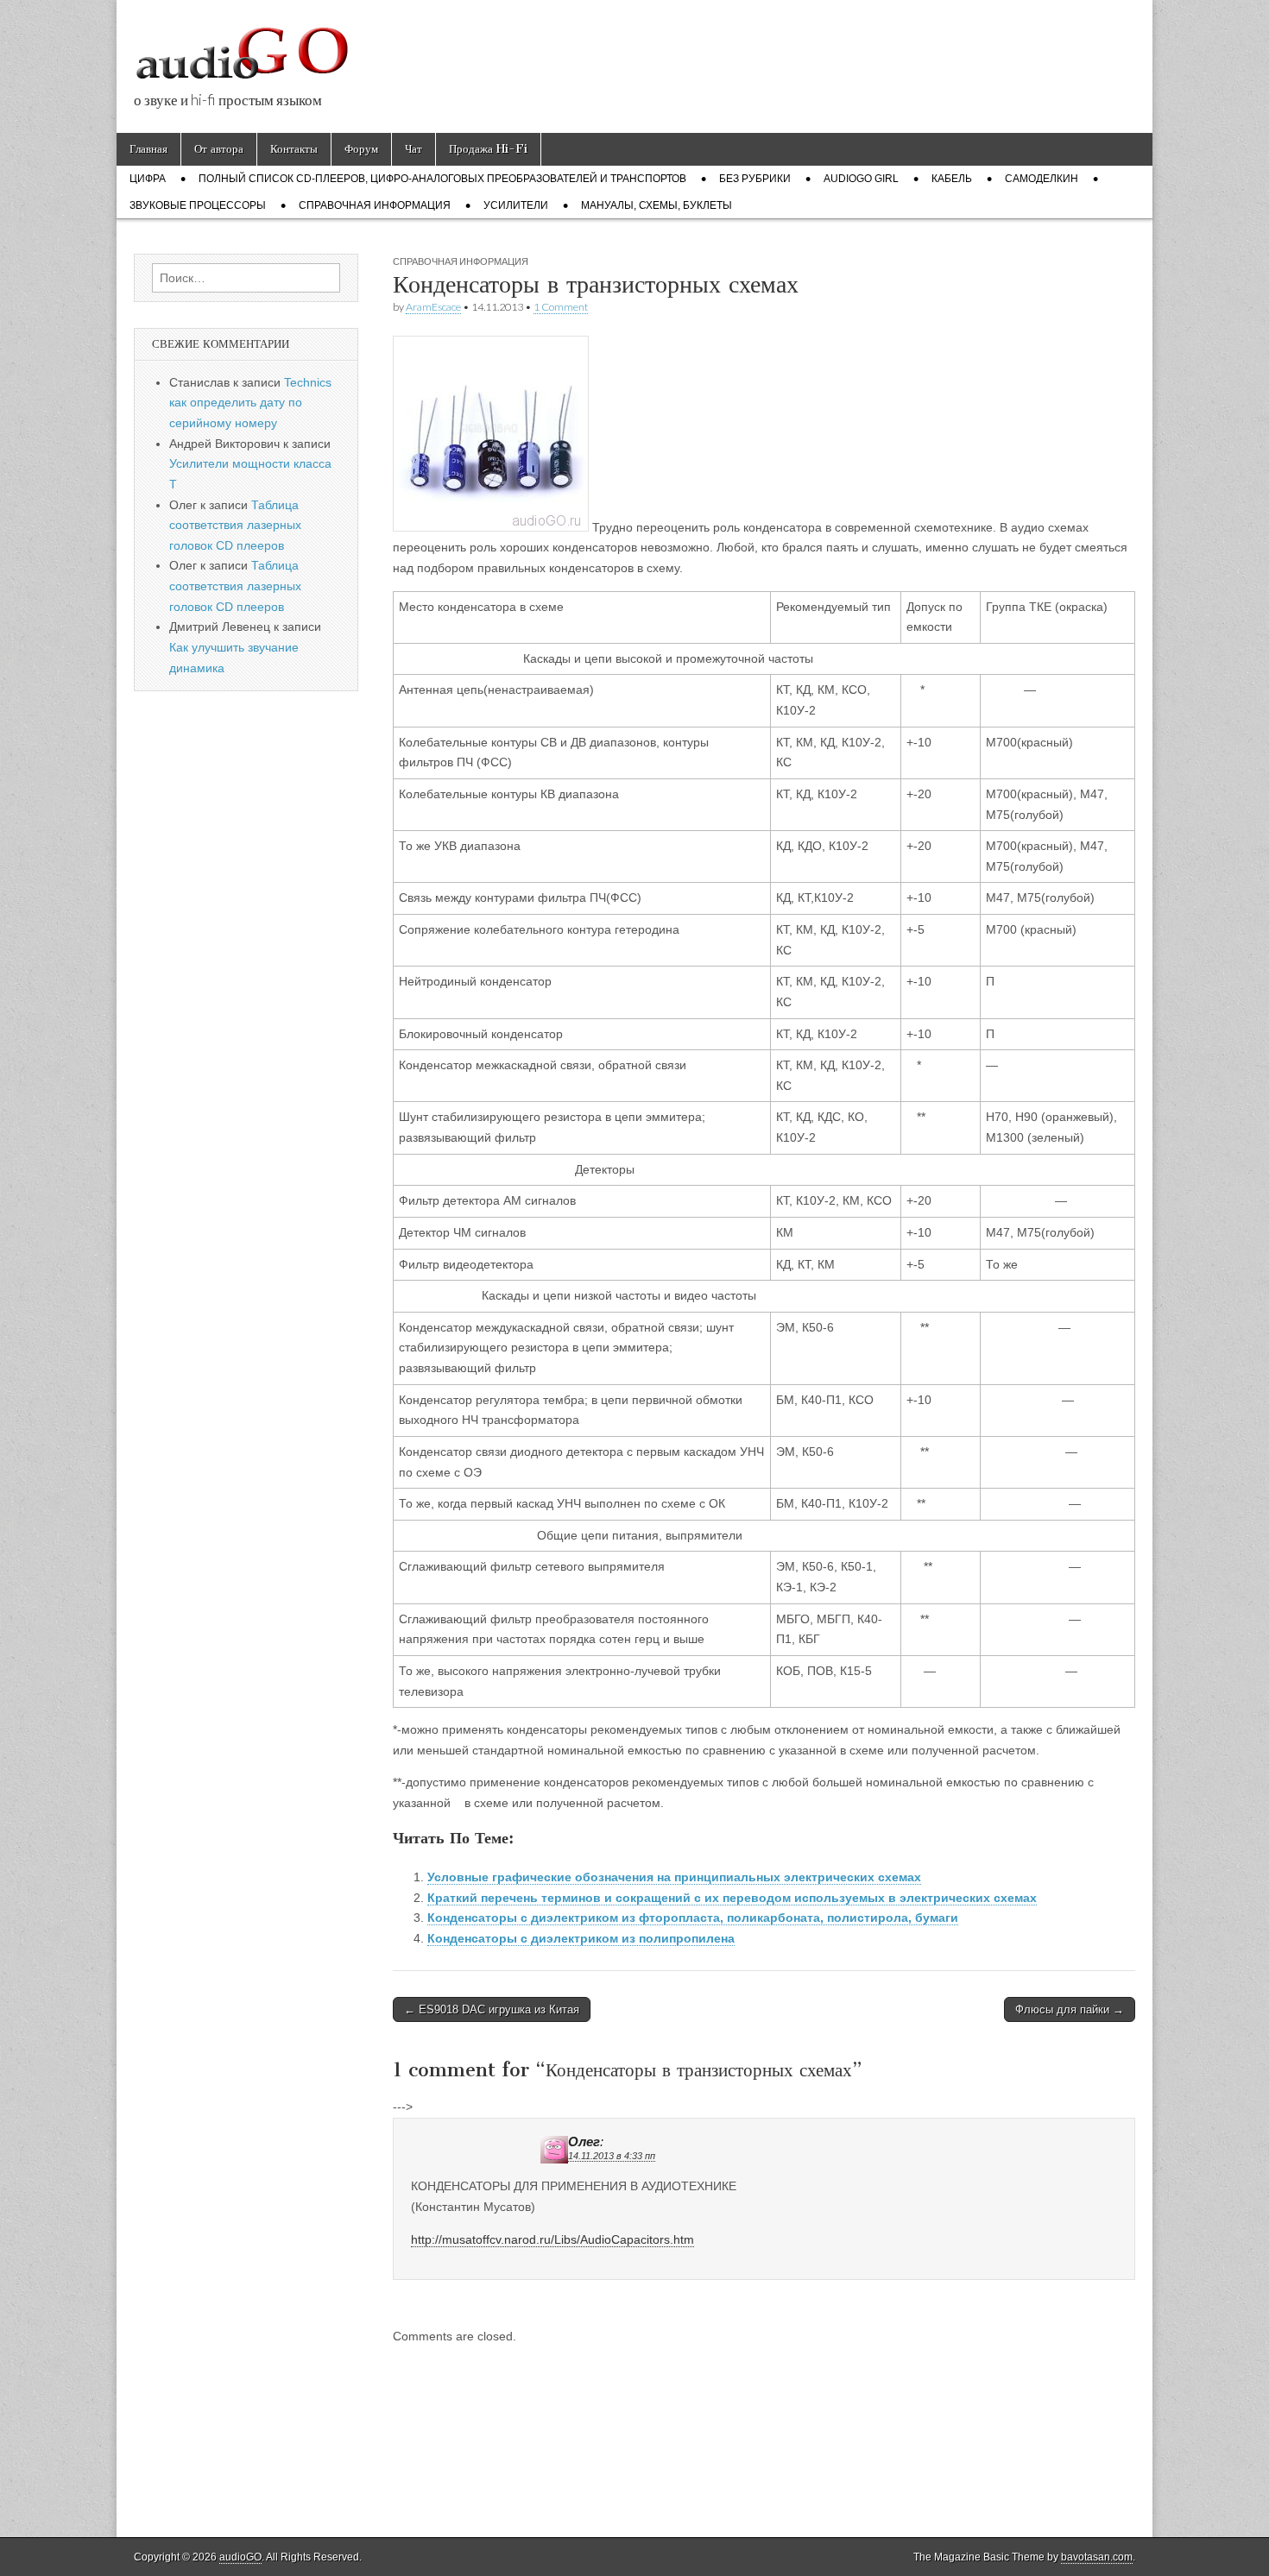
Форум (361, 149)
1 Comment (561, 307)
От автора (219, 149)
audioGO (240, 2557)
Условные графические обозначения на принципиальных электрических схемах (674, 1877)
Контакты (294, 149)
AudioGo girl (861, 179)
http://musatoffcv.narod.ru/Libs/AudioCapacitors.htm (552, 2239)
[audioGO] (242, 47)
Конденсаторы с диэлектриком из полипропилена (581, 1938)
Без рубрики (755, 179)
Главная (148, 149)
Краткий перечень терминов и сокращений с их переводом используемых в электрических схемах (732, 1898)
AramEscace (433, 307)
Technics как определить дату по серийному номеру (250, 403)
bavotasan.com (1097, 2557)
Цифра (148, 179)
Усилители (516, 205)
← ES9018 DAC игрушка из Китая (492, 2009)
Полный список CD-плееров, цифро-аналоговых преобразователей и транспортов (442, 179)
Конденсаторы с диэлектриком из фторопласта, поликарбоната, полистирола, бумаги (693, 1918)
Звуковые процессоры (198, 205)
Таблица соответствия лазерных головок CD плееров (235, 525)
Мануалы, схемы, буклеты (657, 205)
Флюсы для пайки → (1070, 2009)
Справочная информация (375, 205)
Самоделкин (1042, 179)
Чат (414, 149)
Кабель (952, 179)
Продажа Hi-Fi (488, 149)
